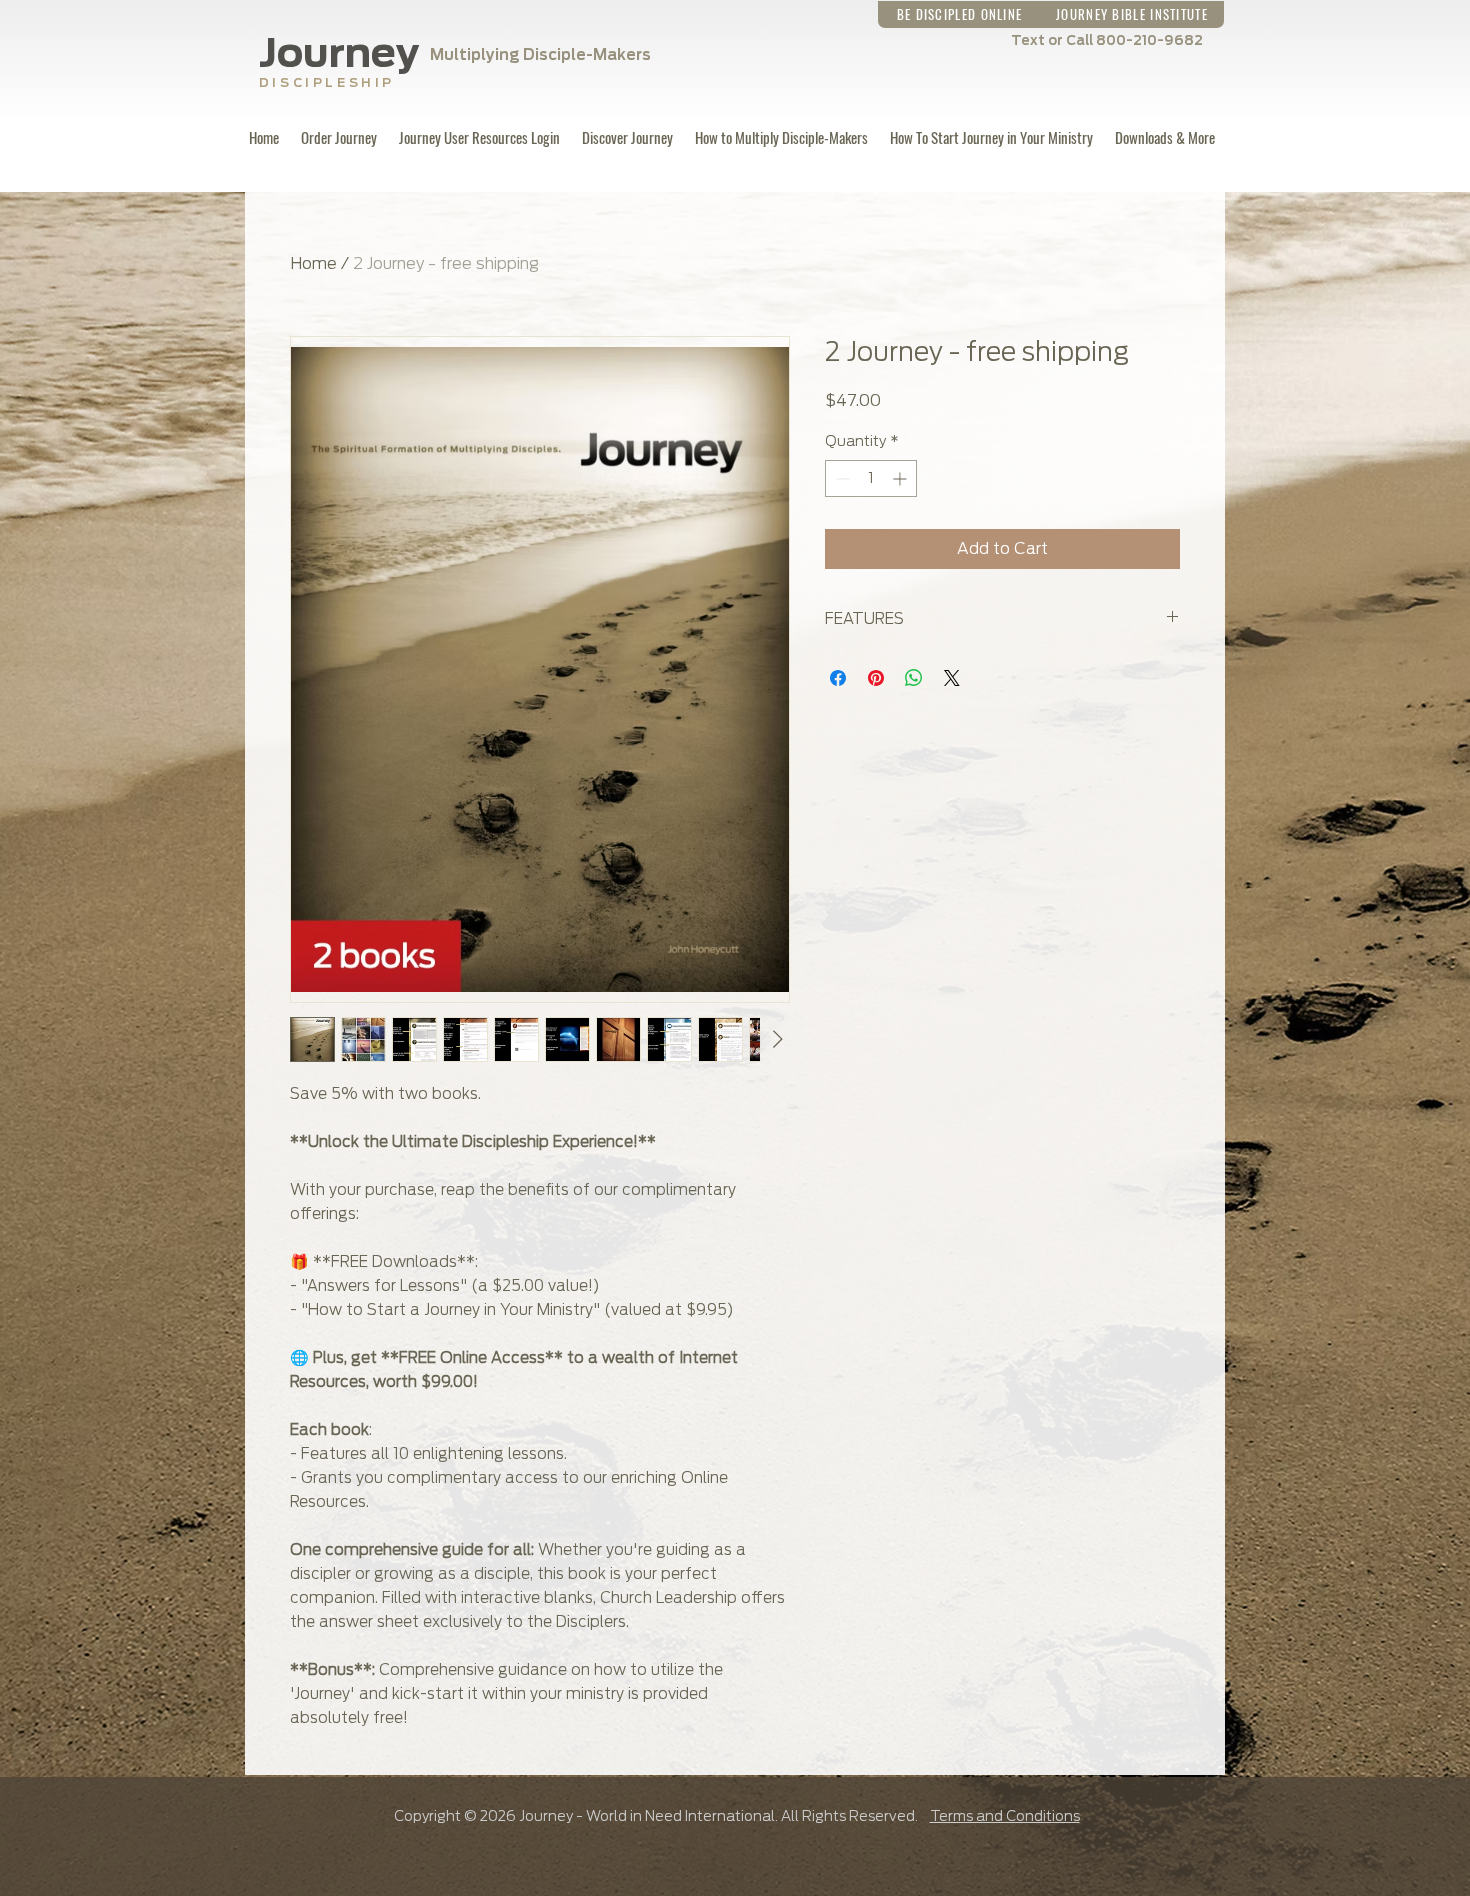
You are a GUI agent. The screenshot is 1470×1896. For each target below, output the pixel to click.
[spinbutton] (871, 478)
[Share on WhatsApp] (914, 678)
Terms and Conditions (1005, 1816)
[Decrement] (840, 478)
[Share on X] (952, 678)
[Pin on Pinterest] (876, 678)
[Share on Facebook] (838, 678)
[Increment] (901, 478)
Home (313, 263)
